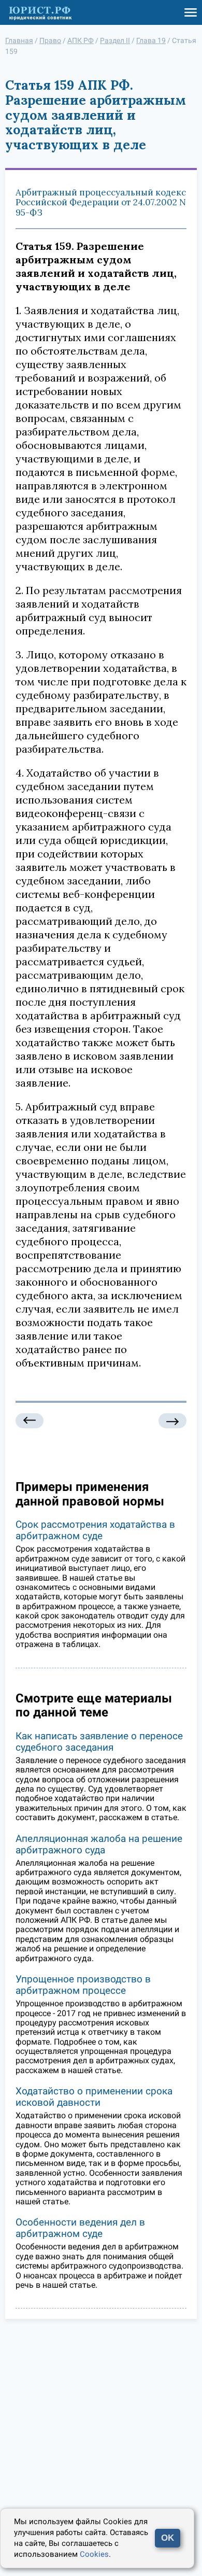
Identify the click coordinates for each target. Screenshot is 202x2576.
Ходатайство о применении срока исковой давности (94, 2097)
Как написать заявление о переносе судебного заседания (99, 1742)
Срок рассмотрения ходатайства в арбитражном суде (95, 1530)
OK (168, 2538)
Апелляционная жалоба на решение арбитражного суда (99, 1844)
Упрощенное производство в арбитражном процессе (83, 1985)
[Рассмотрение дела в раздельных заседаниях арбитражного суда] (172, 1421)
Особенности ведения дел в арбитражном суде (80, 2228)
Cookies (94, 2554)
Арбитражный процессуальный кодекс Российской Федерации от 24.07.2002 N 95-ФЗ (101, 202)
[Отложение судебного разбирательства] (30, 1421)
